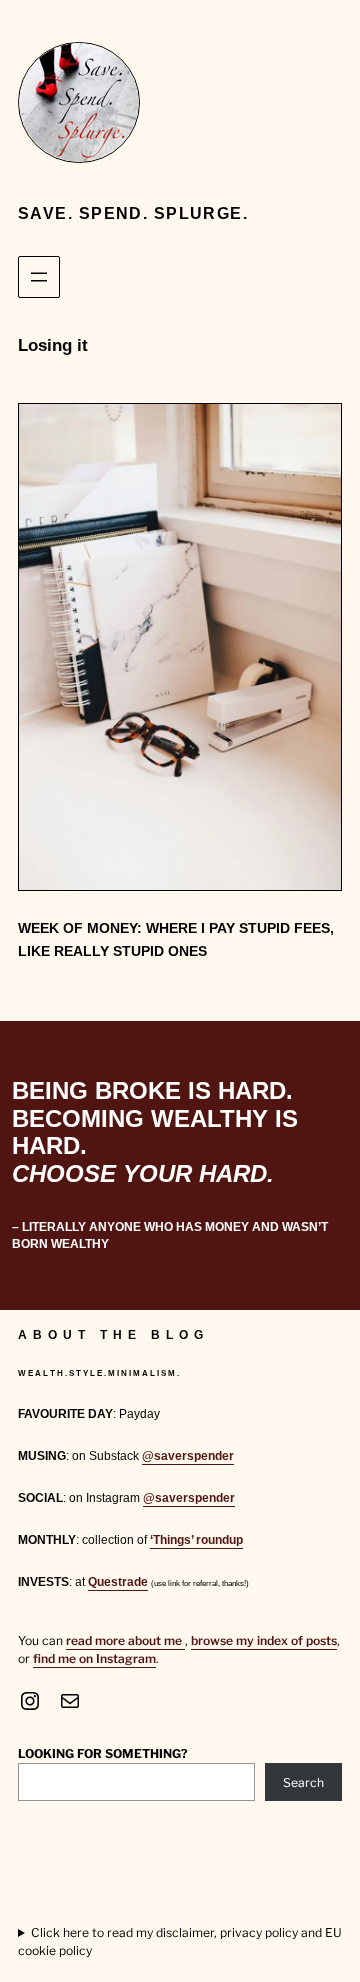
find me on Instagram (94, 1658)
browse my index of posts (264, 1640)
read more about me (125, 1640)
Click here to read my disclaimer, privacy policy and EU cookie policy (180, 1941)
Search (303, 1782)
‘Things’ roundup (196, 1540)
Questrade (118, 1582)
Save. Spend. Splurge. (133, 213)
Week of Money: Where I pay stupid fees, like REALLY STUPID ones (176, 939)
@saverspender (188, 1456)
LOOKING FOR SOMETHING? (103, 1753)
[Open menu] (39, 277)
